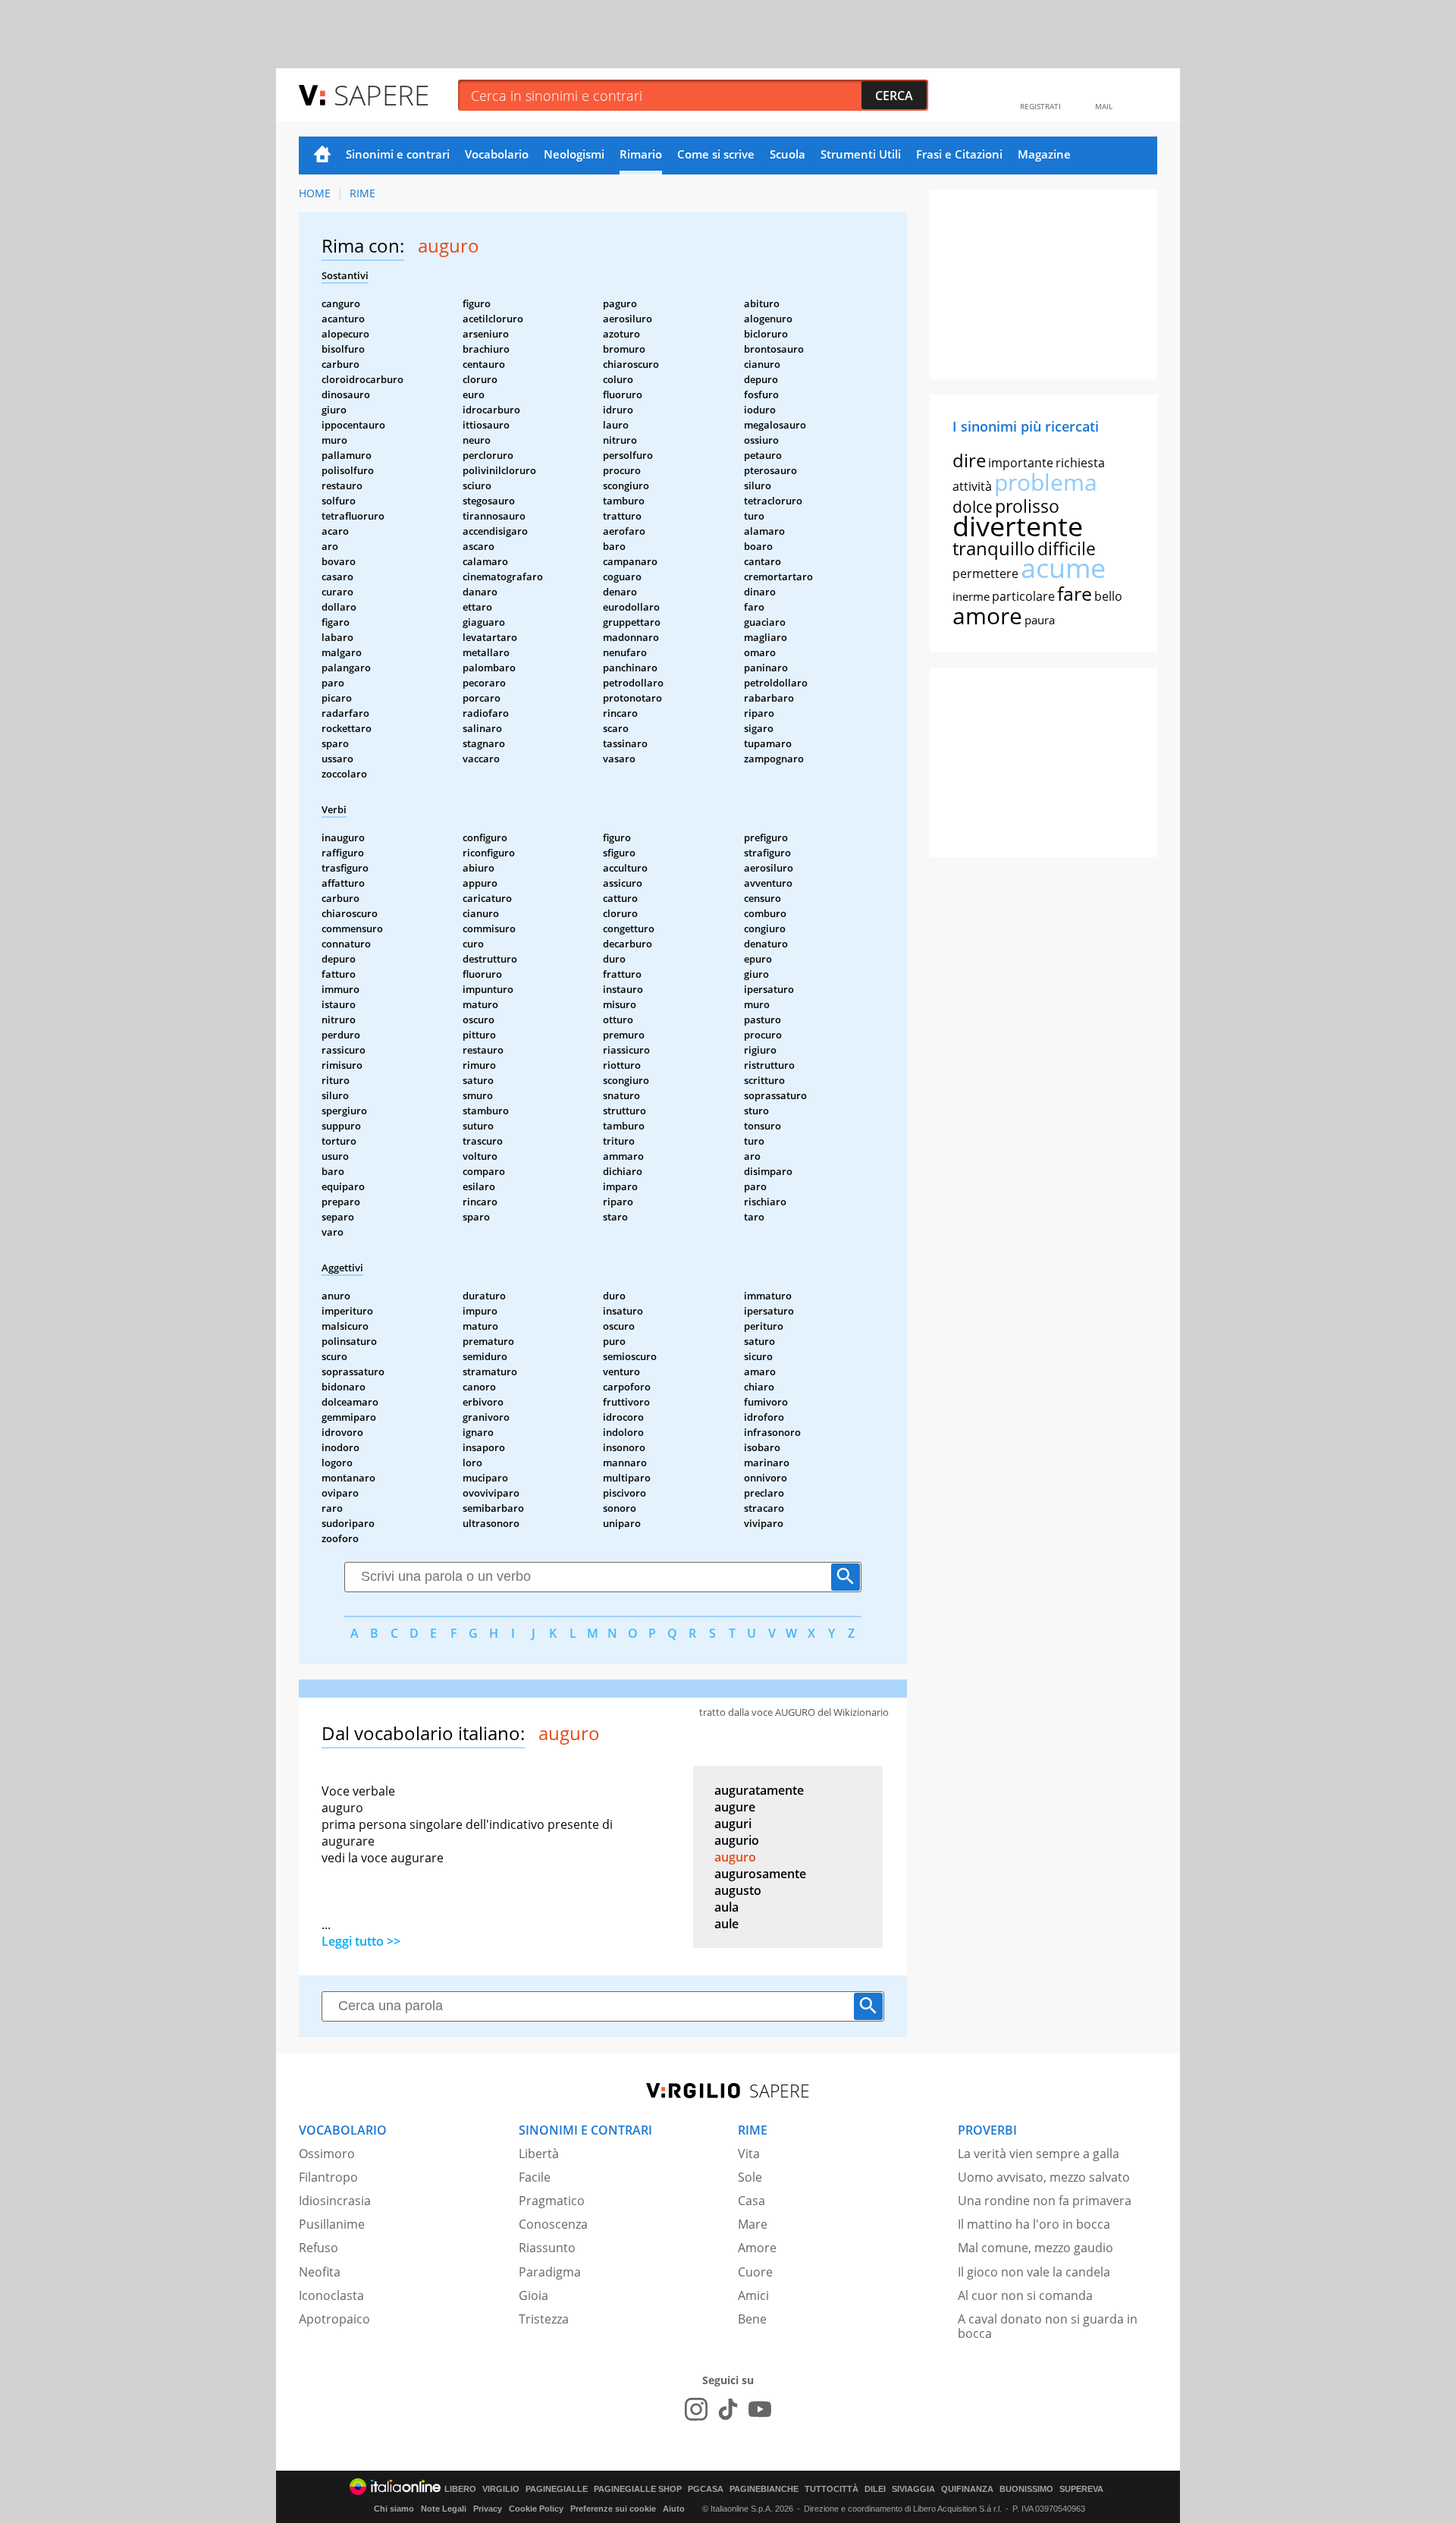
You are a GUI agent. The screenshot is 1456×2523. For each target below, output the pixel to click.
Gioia (533, 2295)
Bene (752, 2319)
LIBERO (460, 2489)
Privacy (488, 2509)
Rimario (641, 154)
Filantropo (328, 2177)
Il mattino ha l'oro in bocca (1034, 2224)
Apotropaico (334, 2319)
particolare (1023, 596)
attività (972, 486)
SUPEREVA (1081, 2489)
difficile (1067, 548)
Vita (749, 2154)
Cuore (755, 2272)
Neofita (320, 2272)
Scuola (788, 154)
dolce (973, 507)
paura (1040, 620)
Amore (757, 2248)
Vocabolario (497, 154)
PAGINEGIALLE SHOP (638, 2489)
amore (987, 616)
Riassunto (547, 2248)
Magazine (1044, 154)
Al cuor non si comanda (1025, 2295)
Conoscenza (553, 2224)
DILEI (875, 2489)
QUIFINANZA (967, 2489)
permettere (985, 573)
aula (726, 1907)
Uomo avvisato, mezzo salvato (1044, 2177)
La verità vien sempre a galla (1039, 2154)
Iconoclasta (331, 2295)
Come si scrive (716, 154)
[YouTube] (760, 2409)
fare (1075, 593)
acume (1063, 568)
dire (969, 460)
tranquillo (994, 548)
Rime (362, 193)
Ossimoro (327, 2154)
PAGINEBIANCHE (764, 2489)
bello (1108, 596)
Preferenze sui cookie (613, 2509)
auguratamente (759, 1790)
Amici (753, 2295)
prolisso (1027, 506)
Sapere (381, 94)
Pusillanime (332, 2224)
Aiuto (674, 2509)
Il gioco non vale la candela (1034, 2272)
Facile (535, 2177)
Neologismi (574, 154)
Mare (753, 2224)
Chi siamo (394, 2509)
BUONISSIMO (1026, 2489)
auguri (733, 1824)
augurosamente (760, 1874)
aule (726, 1924)
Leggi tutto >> (361, 1941)
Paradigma (550, 2272)
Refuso (318, 2248)
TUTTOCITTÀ (832, 2489)
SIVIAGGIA (913, 2489)
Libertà (539, 2154)
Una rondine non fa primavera (1045, 2201)
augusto (738, 1890)
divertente (1018, 526)
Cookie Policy (536, 2509)
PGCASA (706, 2489)
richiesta (1080, 463)
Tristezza (544, 2319)
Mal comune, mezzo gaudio (1036, 2248)
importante (1021, 463)
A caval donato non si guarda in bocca (1048, 2326)
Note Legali (444, 2509)
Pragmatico (552, 2201)
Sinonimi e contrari (398, 154)
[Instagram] (696, 2409)
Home (322, 156)
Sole (750, 2177)
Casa (752, 2201)
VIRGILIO (501, 2489)
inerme (971, 596)
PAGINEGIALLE (557, 2489)
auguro (735, 1857)
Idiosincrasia (335, 2201)
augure (735, 1807)
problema (1046, 482)
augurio (737, 1840)
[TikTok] (728, 2409)
